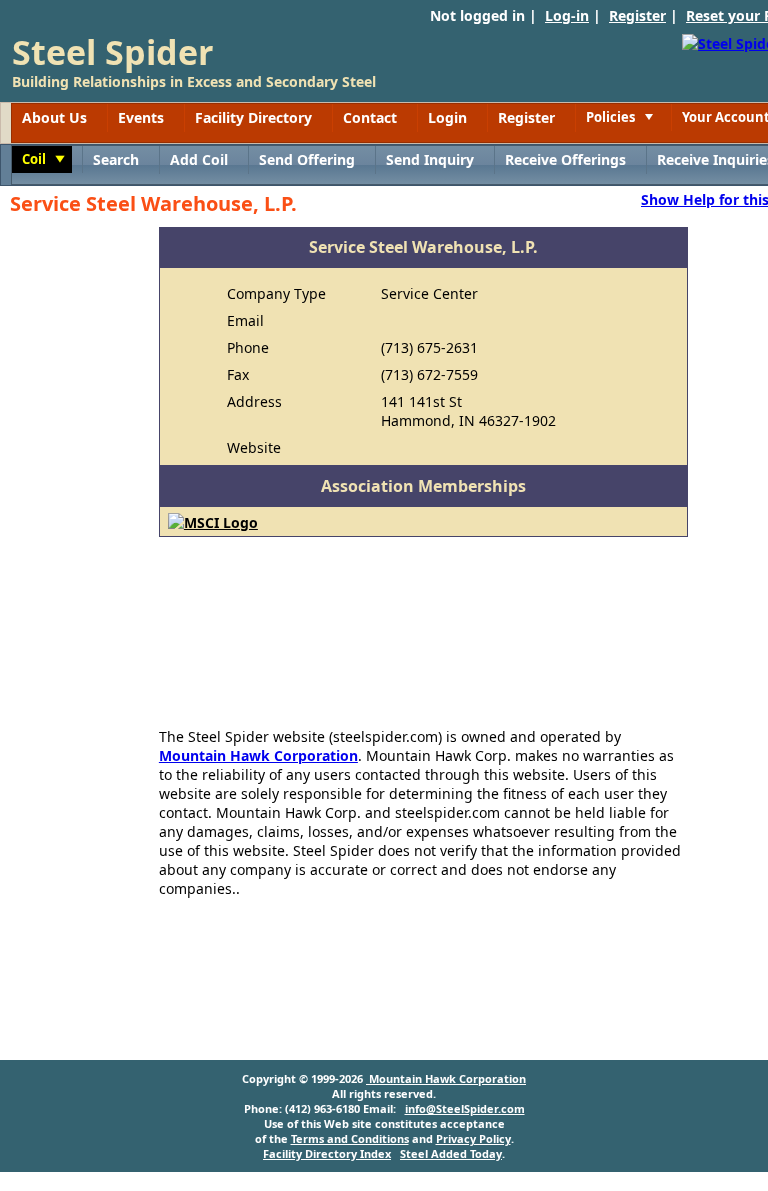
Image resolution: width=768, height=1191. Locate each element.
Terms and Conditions (350, 1138)
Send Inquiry (430, 159)
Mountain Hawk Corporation (258, 755)
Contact (370, 117)
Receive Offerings (565, 159)
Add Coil (199, 159)
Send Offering (307, 159)
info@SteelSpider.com (465, 1108)
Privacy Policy (473, 1138)
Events (141, 117)
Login (447, 117)
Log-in (567, 15)
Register (637, 15)
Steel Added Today (451, 1153)
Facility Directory (253, 117)
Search (116, 159)
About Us (54, 117)
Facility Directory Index (327, 1153)
